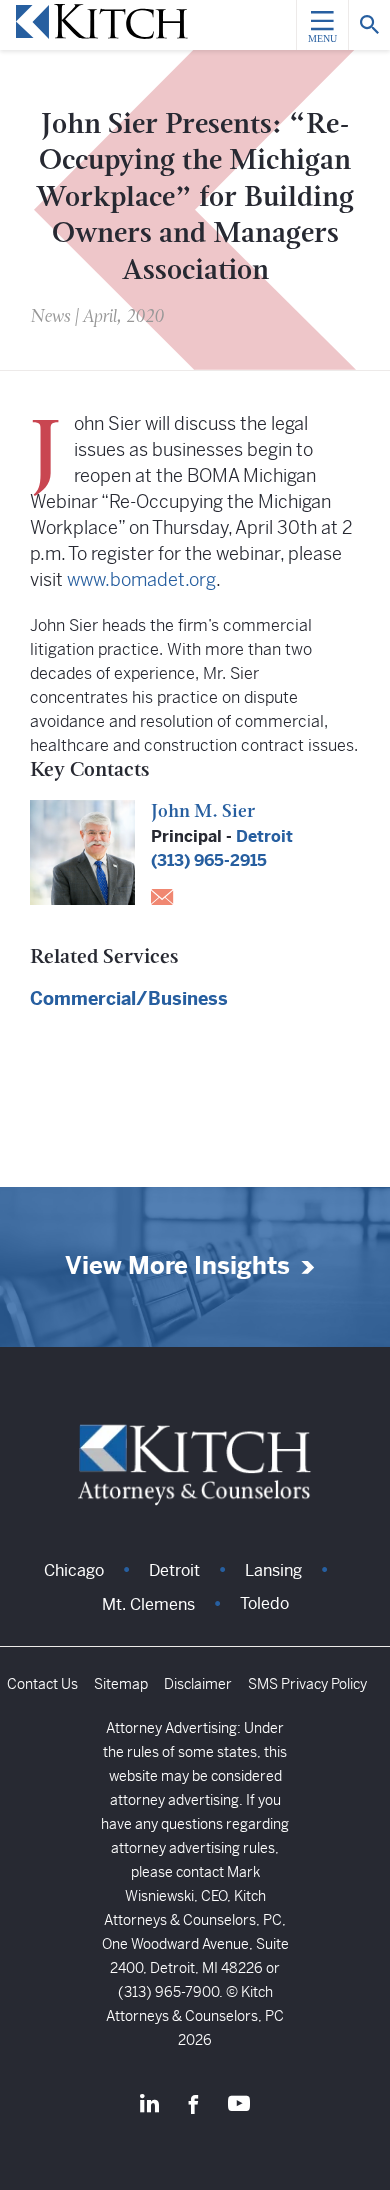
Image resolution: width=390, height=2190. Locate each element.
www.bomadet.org (141, 579)
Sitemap (121, 1684)
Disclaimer (198, 1684)
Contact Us (42, 1684)
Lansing (273, 1570)
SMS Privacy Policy (307, 1684)
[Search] (369, 25)
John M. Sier (203, 813)
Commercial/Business (129, 998)
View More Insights (177, 1266)
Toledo (264, 1603)
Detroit (264, 836)
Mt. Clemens (148, 1604)
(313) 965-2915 (209, 860)
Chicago (74, 1570)
